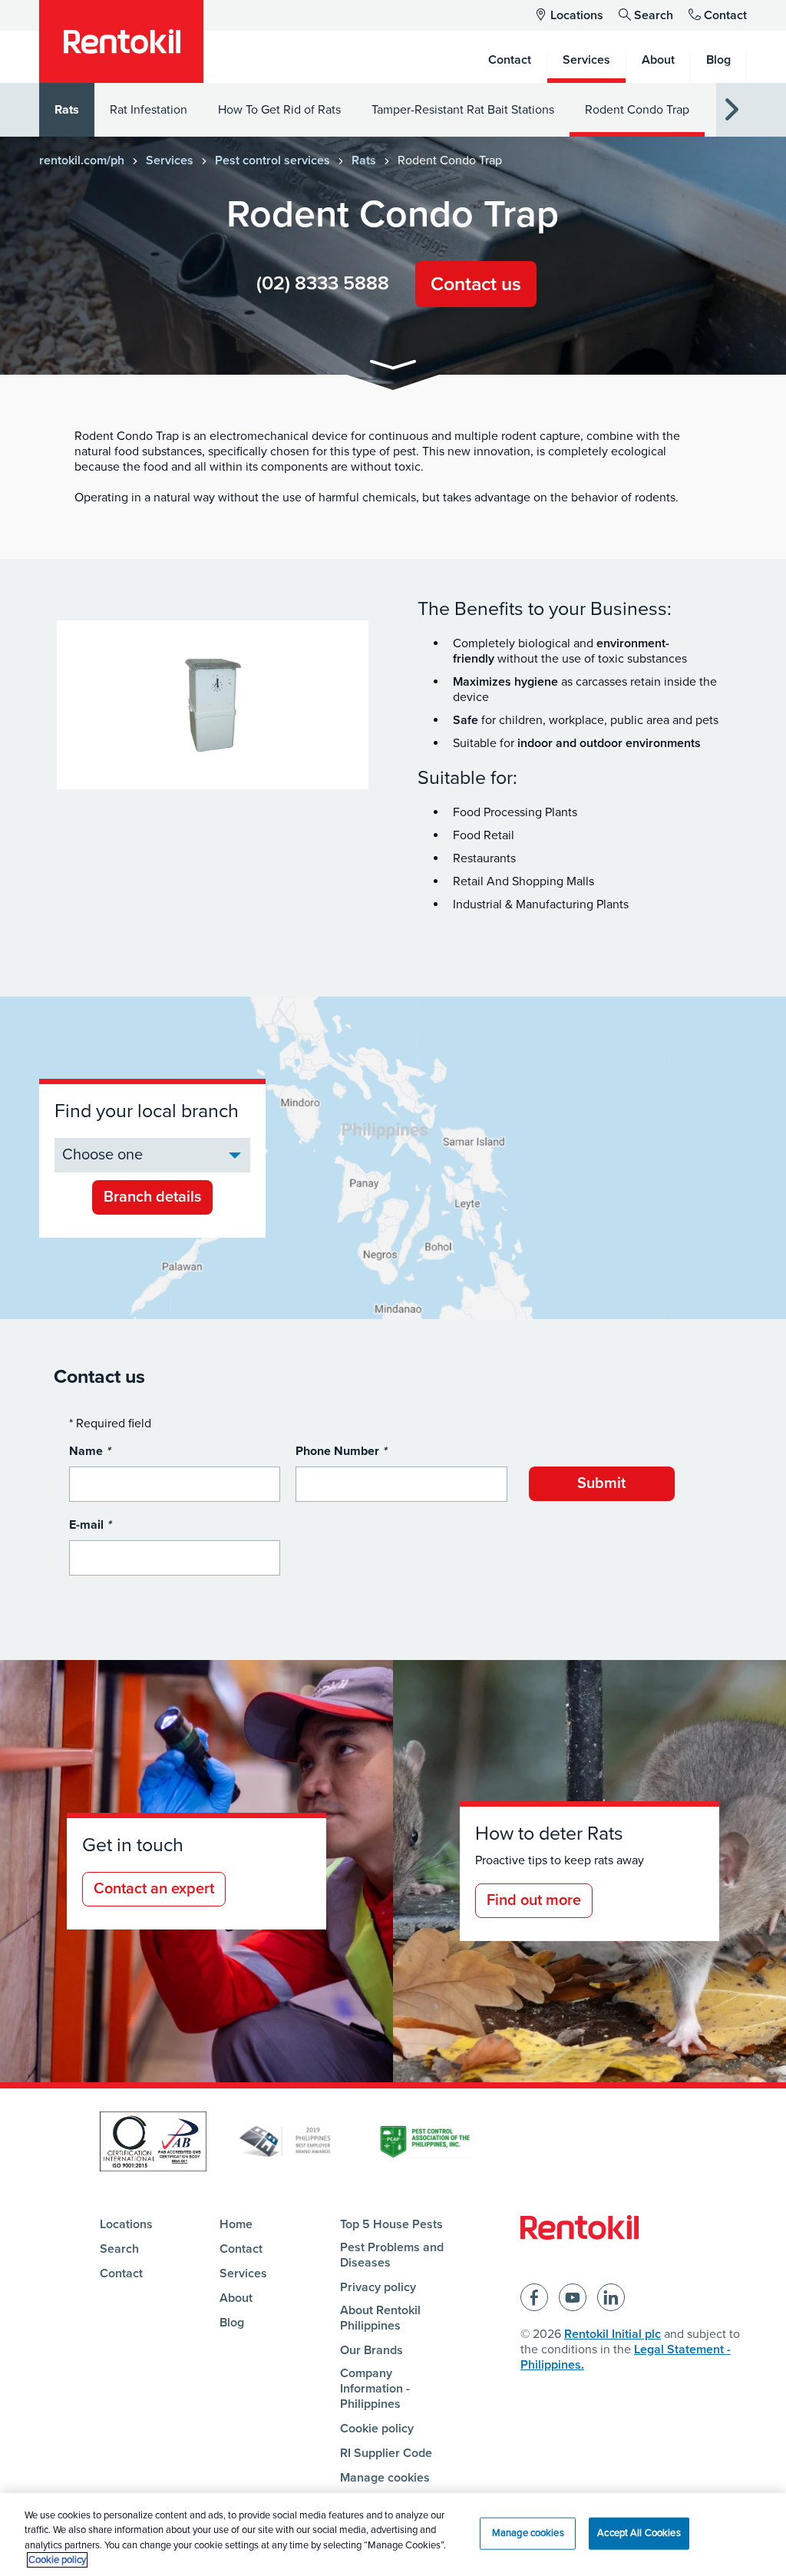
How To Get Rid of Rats (279, 110)
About (236, 2298)
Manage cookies (385, 2478)
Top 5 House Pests (391, 2224)
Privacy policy (378, 2287)
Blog (232, 2323)
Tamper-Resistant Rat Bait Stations (463, 110)
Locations (577, 15)
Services (170, 160)
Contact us (476, 284)
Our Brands (372, 2350)
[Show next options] (732, 110)
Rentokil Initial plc (613, 2334)
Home (236, 2224)
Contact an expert (154, 1889)
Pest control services (272, 160)
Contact (725, 15)
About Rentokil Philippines (380, 2318)
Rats (67, 110)
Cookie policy (377, 2429)
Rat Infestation (149, 110)
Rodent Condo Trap (637, 110)
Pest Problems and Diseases (392, 2255)
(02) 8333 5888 (323, 283)
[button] (393, 367)
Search (654, 15)
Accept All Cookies (639, 2533)
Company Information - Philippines (375, 2389)
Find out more (534, 1900)
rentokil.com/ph (82, 160)
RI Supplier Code (386, 2453)
